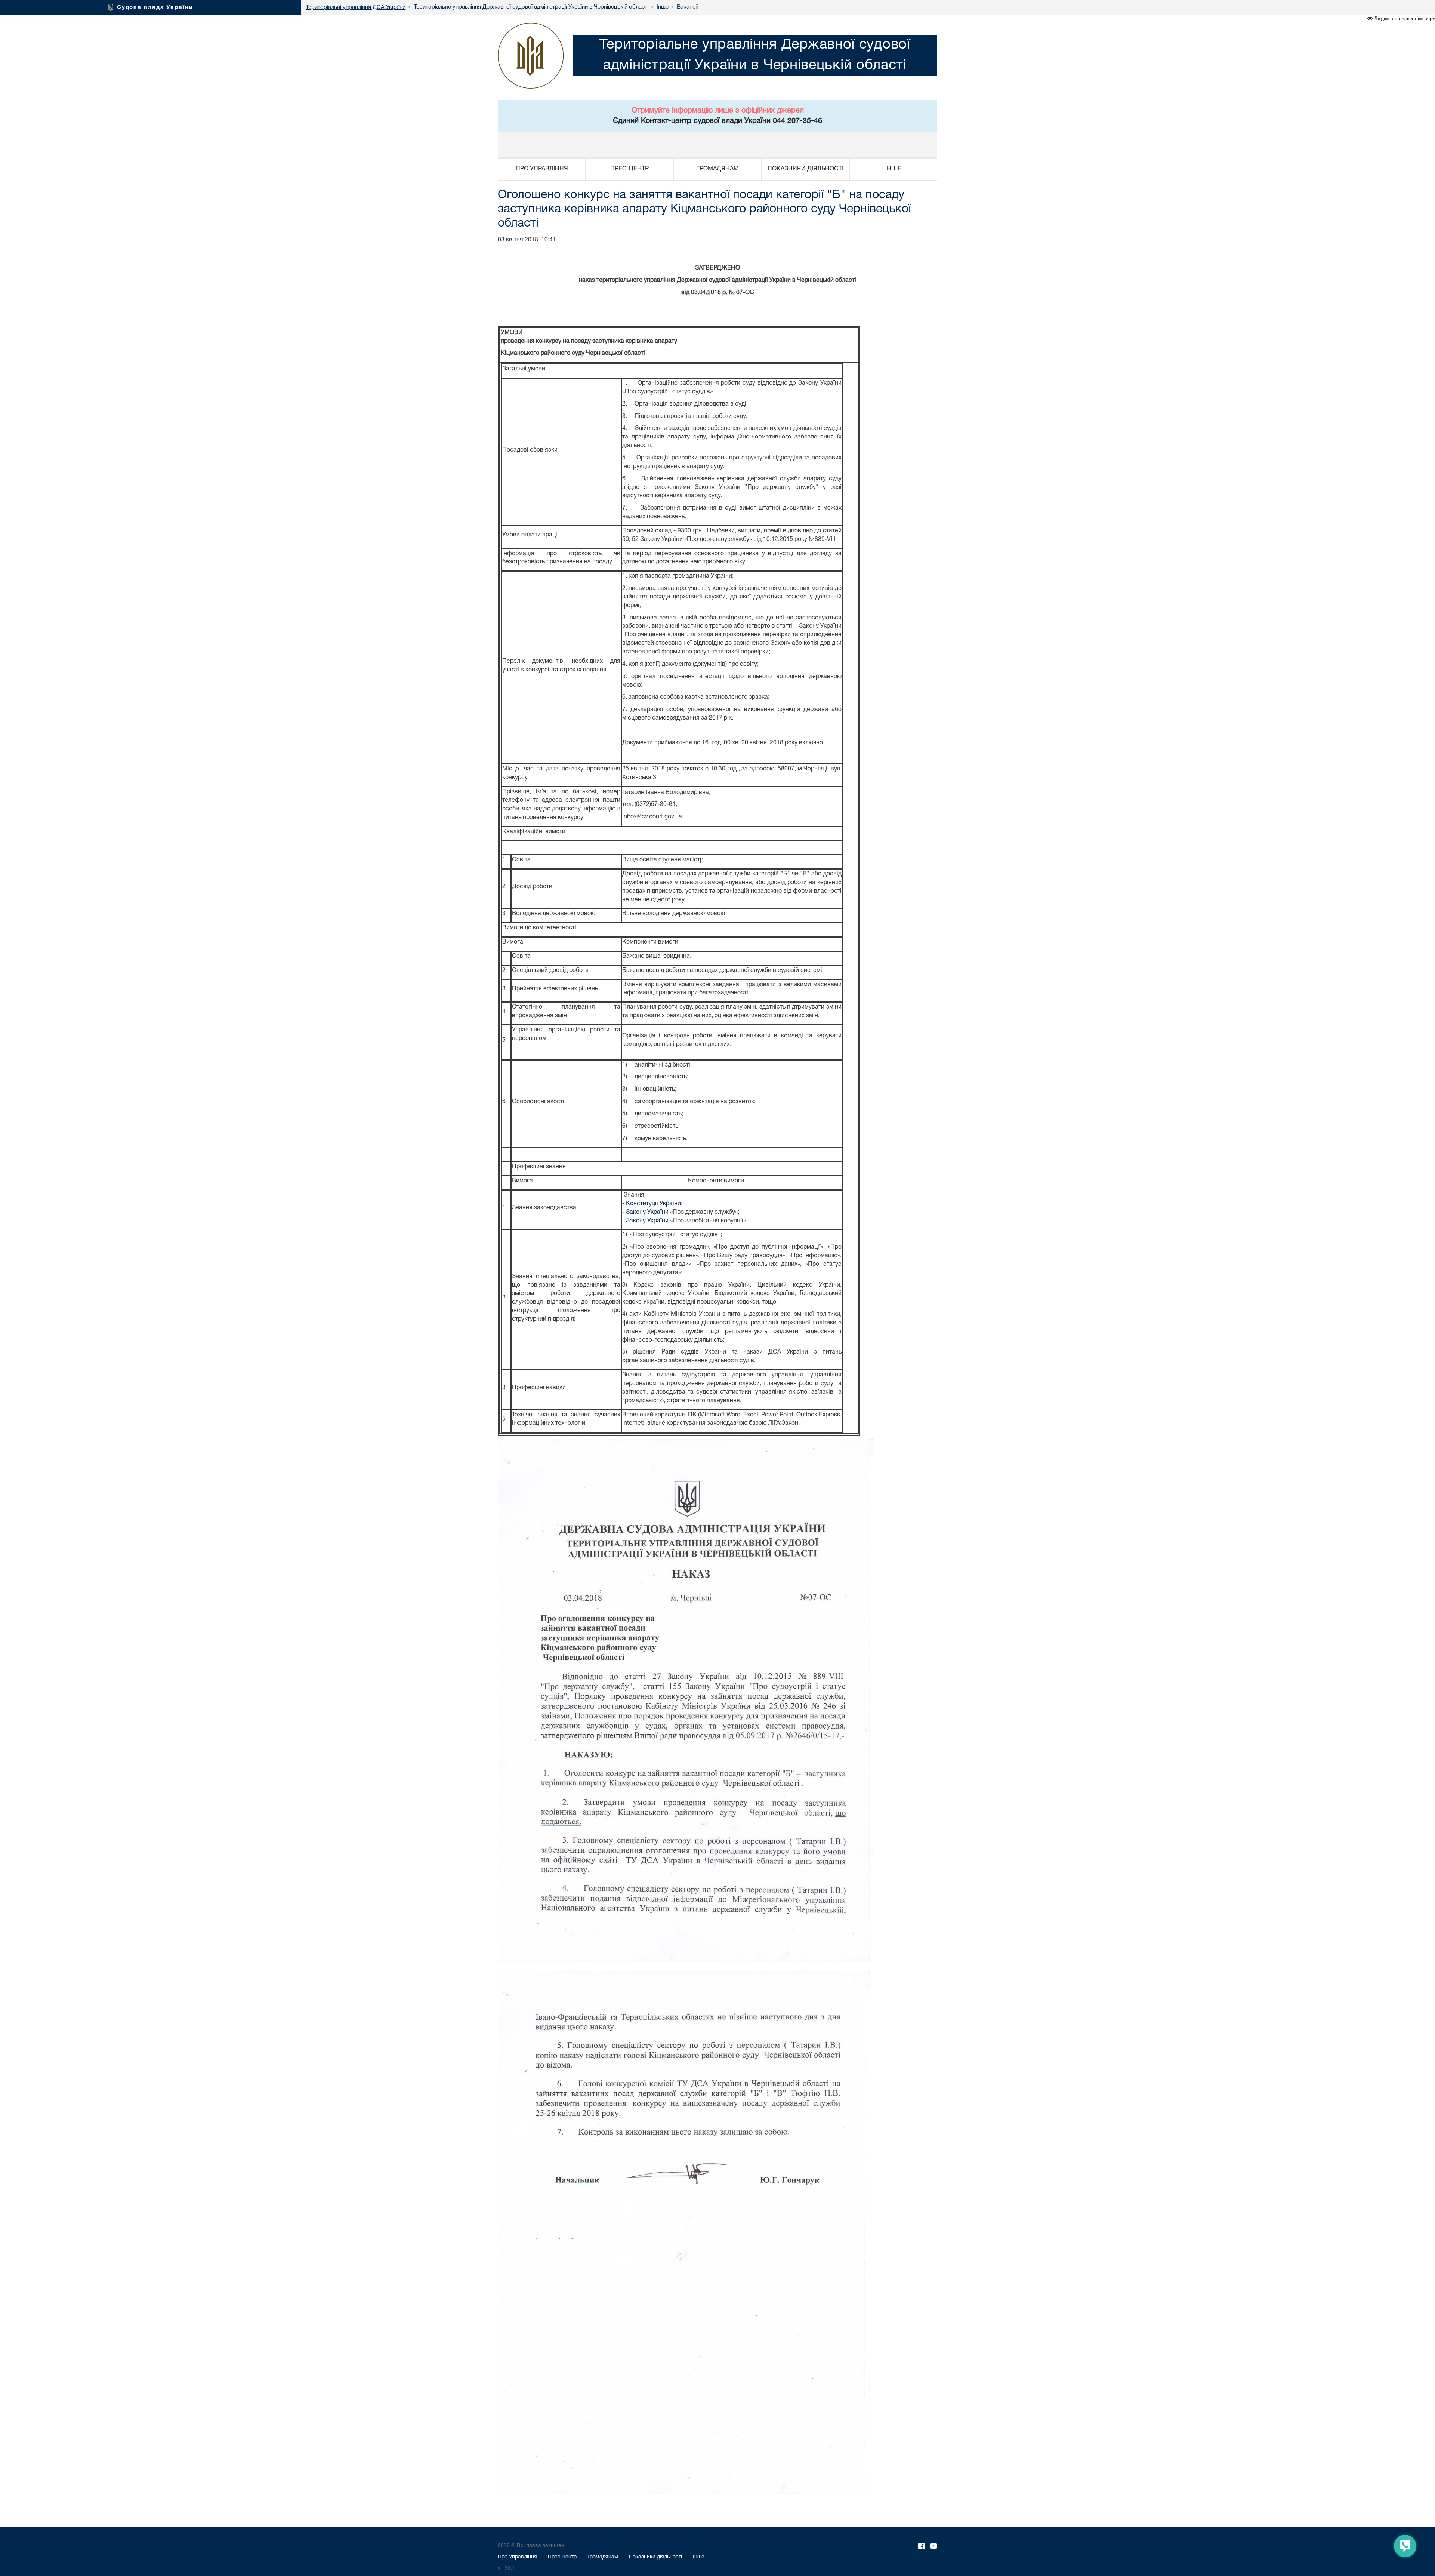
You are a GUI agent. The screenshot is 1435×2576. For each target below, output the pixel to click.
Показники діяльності (655, 2557)
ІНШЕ (893, 169)
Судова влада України (155, 7)
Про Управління (517, 2557)
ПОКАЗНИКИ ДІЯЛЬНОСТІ (806, 169)
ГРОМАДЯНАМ (717, 169)
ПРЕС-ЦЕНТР (629, 169)
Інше (699, 2557)
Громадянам (603, 2557)
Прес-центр (562, 2557)
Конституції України (653, 1204)
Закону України (647, 1212)
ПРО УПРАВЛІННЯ (542, 169)
